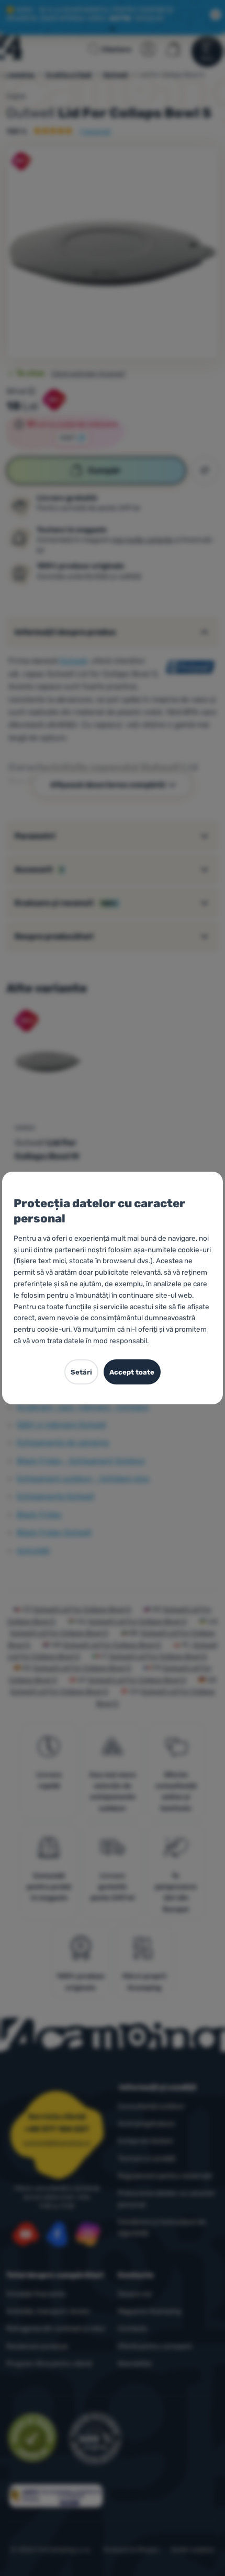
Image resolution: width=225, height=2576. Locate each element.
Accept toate (132, 1372)
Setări (81, 1372)
